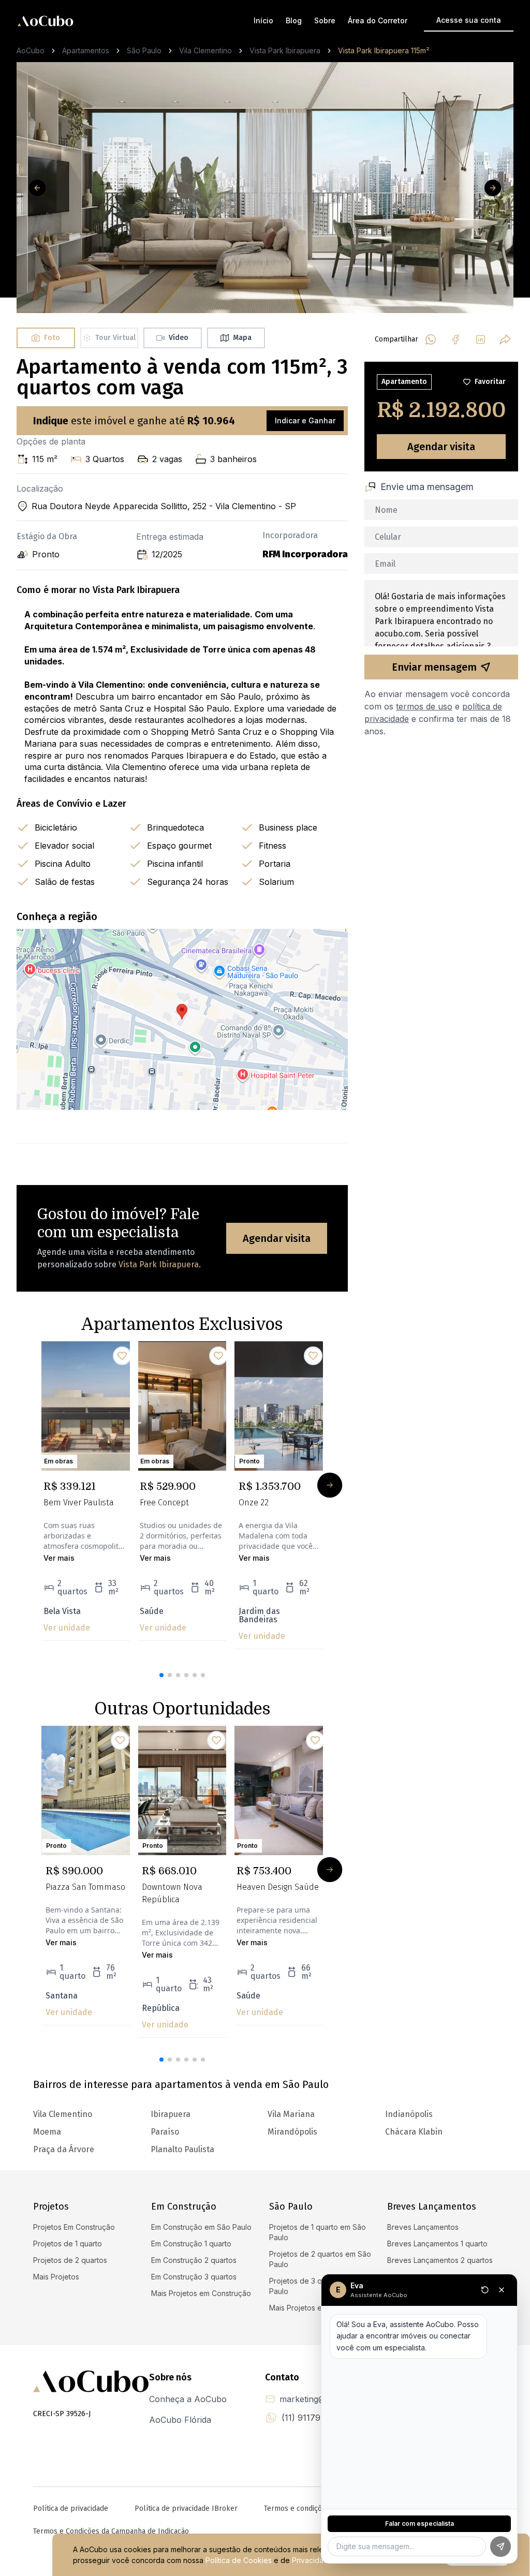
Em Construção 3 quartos (194, 2277)
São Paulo (144, 50)
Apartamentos (86, 50)
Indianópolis (409, 2114)
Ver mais (59, 1558)
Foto (52, 338)
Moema (47, 2132)
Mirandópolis (292, 2132)
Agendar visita (277, 1238)
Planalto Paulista (182, 2149)
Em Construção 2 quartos (194, 2260)
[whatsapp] (431, 339)
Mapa (242, 338)
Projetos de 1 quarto (68, 2244)
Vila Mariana (291, 2114)
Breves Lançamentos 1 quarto (437, 2244)
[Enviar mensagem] (500, 2547)
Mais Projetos (56, 2277)
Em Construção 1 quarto (191, 2244)
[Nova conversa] (485, 2290)
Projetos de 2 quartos (70, 2260)
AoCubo (31, 50)
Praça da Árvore (64, 2149)
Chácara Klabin (414, 2132)
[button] (161, 1675)
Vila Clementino (205, 50)
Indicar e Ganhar (305, 420)
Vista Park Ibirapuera (285, 50)
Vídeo (179, 338)
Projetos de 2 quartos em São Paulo (320, 2259)
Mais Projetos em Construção (201, 2293)
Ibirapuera (171, 2114)
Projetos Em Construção (74, 2227)
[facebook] (455, 339)
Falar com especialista (419, 2523)
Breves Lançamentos (423, 2227)
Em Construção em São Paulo (201, 2227)
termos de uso (424, 706)
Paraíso (165, 2132)
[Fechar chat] (502, 2290)
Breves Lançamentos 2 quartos (440, 2260)
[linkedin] (480, 339)
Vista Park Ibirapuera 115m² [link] (384, 50)
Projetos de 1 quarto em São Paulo (318, 2232)
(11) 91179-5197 (312, 2418)
